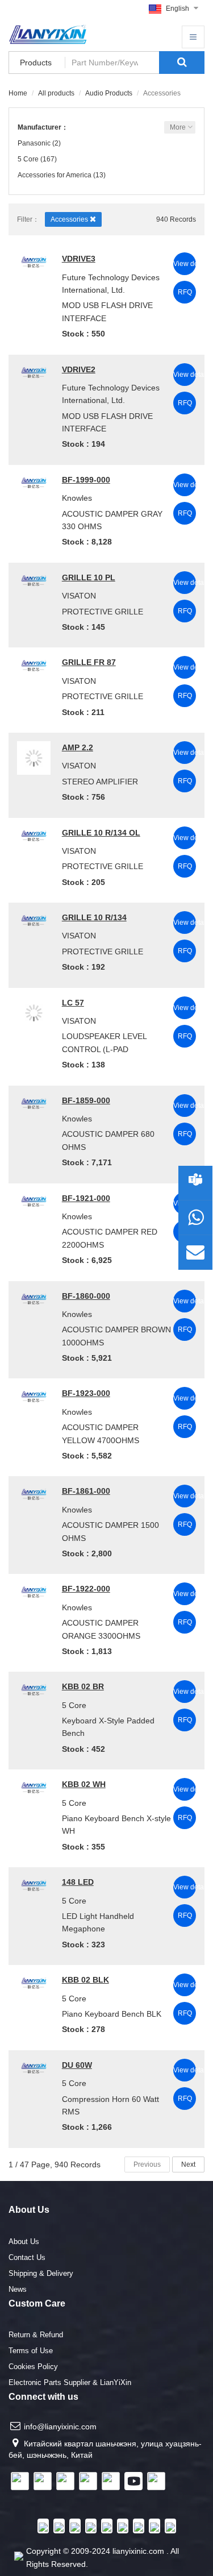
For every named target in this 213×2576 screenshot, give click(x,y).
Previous (147, 2164)
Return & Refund (36, 2335)
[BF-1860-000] (34, 1298)
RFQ (185, 292)
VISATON (79, 596)
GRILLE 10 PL (89, 577)
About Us (24, 2241)
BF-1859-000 (86, 1100)
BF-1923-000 (86, 1393)
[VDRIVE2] (34, 371)
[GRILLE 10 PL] (34, 579)
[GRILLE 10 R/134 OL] (34, 834)
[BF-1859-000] (34, 1102)
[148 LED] (34, 1884)
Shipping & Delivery (41, 2273)
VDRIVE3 (79, 259)
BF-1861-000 (86, 1491)
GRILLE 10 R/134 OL (101, 833)
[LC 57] (34, 1013)
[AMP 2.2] (34, 758)
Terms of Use (31, 2351)
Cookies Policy (33, 2367)
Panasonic (34, 143)
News (18, 2289)
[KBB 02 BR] (34, 1688)
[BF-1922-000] (34, 1590)
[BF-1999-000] (34, 481)
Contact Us (27, 2257)
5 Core (28, 159)
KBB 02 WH (84, 1784)
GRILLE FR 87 (89, 662)
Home (18, 93)
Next (188, 2164)
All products (56, 93)
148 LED (78, 1882)
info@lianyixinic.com (60, 2427)
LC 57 (73, 1003)
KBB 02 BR (83, 1686)
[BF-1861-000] (34, 1493)
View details (185, 264)
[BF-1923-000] (34, 1395)
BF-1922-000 (86, 1589)
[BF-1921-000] (34, 1200)
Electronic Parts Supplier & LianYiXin (70, 2382)
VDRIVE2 (79, 369)
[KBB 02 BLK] (34, 1981)
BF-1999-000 (86, 480)
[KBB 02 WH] (34, 1786)
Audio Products (109, 93)
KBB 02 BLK (85, 1980)
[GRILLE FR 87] (34, 664)
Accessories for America (55, 175)
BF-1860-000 (86, 1296)
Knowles (77, 498)
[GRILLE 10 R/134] (34, 919)
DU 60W (77, 2065)
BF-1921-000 (86, 1198)
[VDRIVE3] (34, 260)
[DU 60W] (34, 2067)
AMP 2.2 (78, 747)
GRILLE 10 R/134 (94, 917)
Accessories (70, 219)
